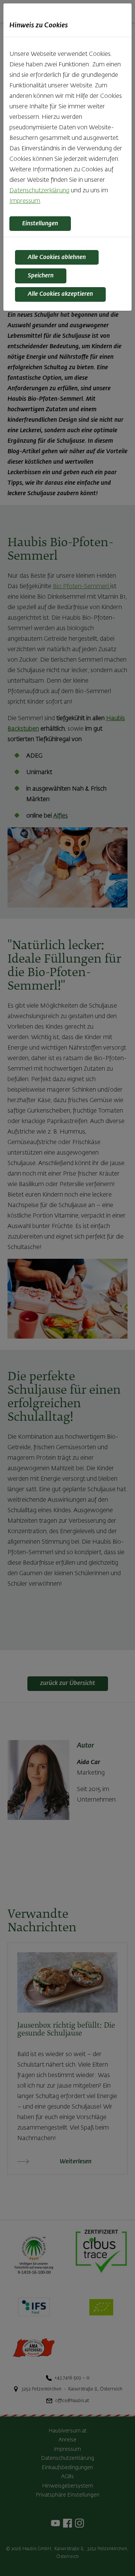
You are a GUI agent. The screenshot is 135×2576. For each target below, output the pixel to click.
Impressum (25, 201)
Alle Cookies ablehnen (57, 258)
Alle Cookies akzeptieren (60, 294)
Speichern (41, 276)
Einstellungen (40, 224)
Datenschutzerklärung (39, 191)
